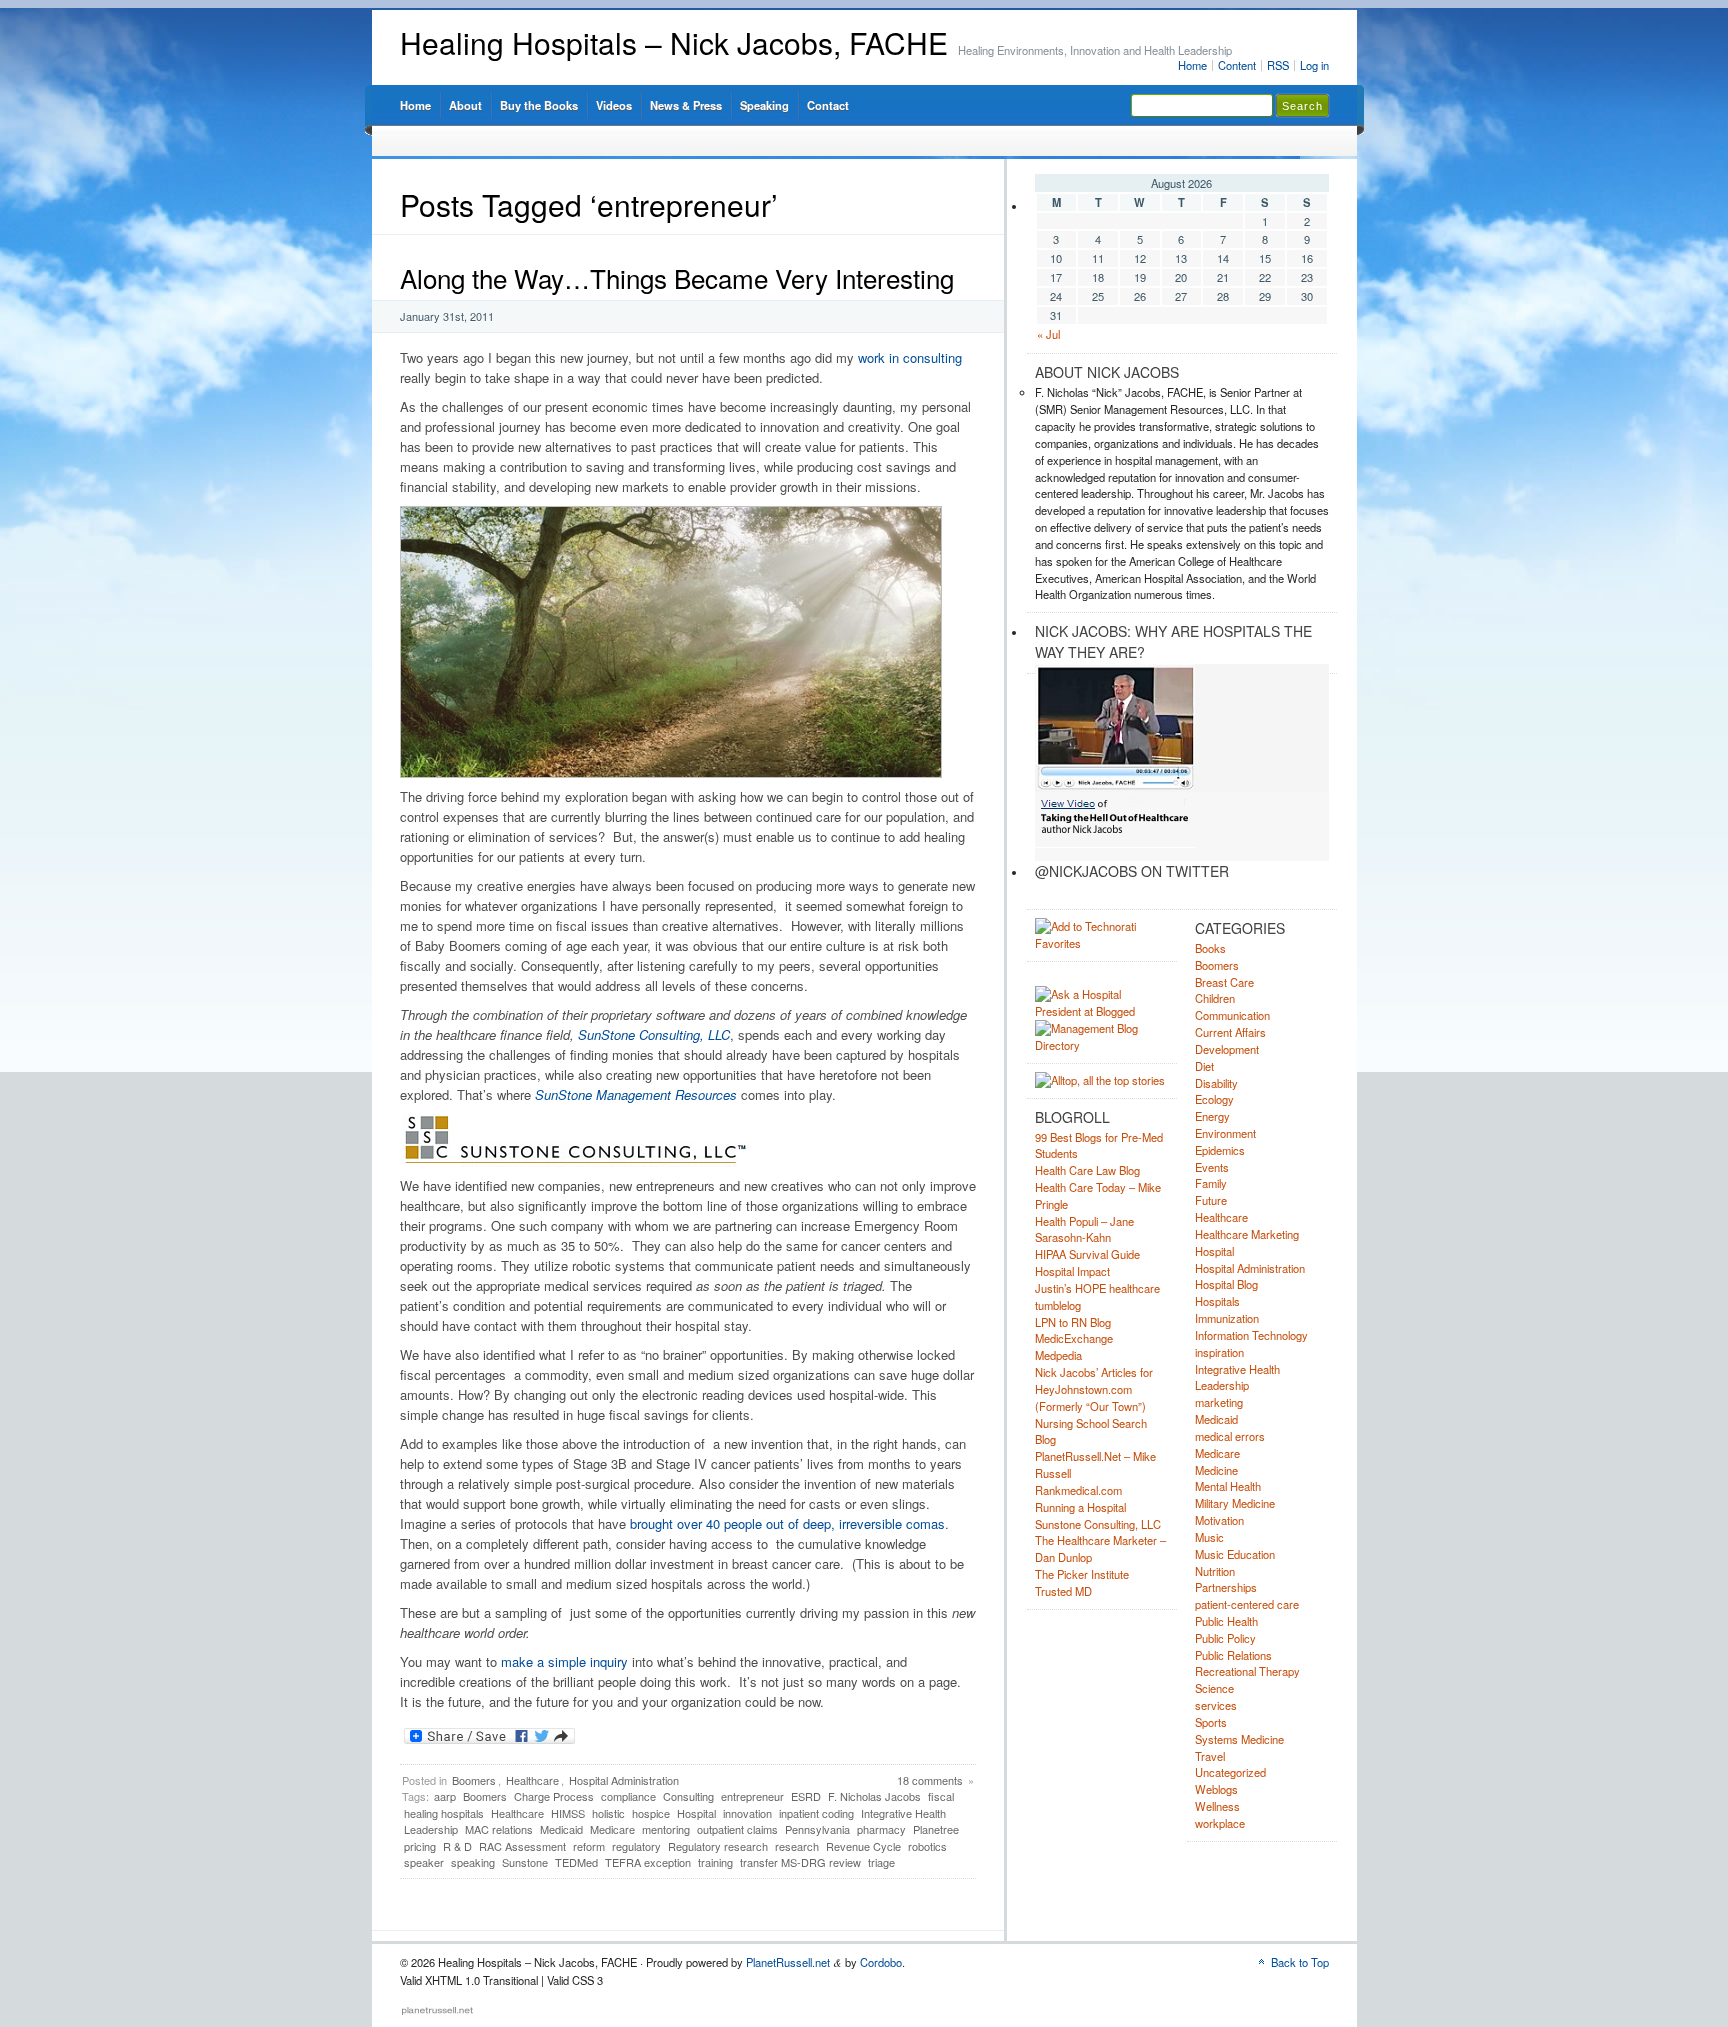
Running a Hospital (1080, 1507)
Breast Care (1224, 982)
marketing (1219, 1402)
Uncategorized (1230, 1772)
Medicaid (561, 1829)
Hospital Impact (1072, 1271)
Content (1237, 65)
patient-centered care (1247, 1604)
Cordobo (881, 1962)
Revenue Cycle (863, 1846)
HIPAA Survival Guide (1087, 1254)
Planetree (936, 1829)
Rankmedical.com (1078, 1490)
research (797, 1846)
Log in (1314, 65)
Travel (1210, 1756)
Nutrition (1215, 1571)
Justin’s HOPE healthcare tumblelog (1097, 1296)
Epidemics (1220, 1150)
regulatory (636, 1846)
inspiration (1219, 1352)
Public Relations (1233, 1655)
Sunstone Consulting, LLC (1098, 1524)
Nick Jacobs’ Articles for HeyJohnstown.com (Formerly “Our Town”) (1094, 1389)
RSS (1278, 65)
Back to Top (1300, 1962)
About (465, 105)
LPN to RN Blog (1073, 1322)
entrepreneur (752, 1796)
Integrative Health (903, 1813)
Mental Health (1228, 1486)
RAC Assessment (522, 1846)
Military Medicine (1235, 1503)
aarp (445, 1796)
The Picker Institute (1082, 1574)
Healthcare (532, 1780)
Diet (1204, 1066)
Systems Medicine (1239, 1739)
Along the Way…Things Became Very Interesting (677, 277)
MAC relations (499, 1829)
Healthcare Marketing (1247, 1234)
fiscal (941, 1796)
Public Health (1226, 1621)
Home (1192, 65)
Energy (1212, 1116)
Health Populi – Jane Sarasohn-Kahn (1084, 1229)
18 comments (930, 1780)
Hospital (696, 1813)
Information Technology (1251, 1335)
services (1216, 1705)
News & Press (686, 105)
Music (1209, 1537)
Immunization (1227, 1318)
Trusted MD (1063, 1591)
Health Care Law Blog (1087, 1170)
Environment (1225, 1133)
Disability (1216, 1083)
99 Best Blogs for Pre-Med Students (1099, 1145)
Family (1211, 1183)
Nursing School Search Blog (1091, 1431)
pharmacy (881, 1829)
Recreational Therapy (1247, 1671)
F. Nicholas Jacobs (874, 1796)
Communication (1232, 1015)
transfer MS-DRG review (800, 1862)
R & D (457, 1846)
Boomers (474, 1780)
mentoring (666, 1829)
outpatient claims (737, 1829)
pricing (420, 1846)
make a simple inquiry (564, 1661)
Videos (614, 105)
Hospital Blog (1226, 1284)
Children (1215, 998)
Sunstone (525, 1862)
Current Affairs (1230, 1032)
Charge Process (554, 1796)
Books (1210, 948)
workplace (1220, 1823)
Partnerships (1226, 1587)
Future (1211, 1200)
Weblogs (1216, 1789)
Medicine (1216, 1470)
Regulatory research (718, 1846)
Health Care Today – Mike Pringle (1098, 1195)
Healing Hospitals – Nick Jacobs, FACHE (674, 42)
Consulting (688, 1796)
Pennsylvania (817, 1829)
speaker (424, 1862)
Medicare (612, 1829)
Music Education (1235, 1554)
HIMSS (568, 1813)
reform (589, 1846)
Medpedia (1058, 1355)
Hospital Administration (624, 1780)
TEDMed (576, 1862)
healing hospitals (444, 1813)
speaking (473, 1862)
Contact (828, 105)
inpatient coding (816, 1813)
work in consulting (910, 357)
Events (1212, 1167)
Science (1214, 1688)
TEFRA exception (648, 1862)
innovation (747, 1813)
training (715, 1862)
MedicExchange (1074, 1338)
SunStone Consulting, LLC (654, 1034)
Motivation (1219, 1520)
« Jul (1048, 334)
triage (881, 1862)
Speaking (764, 105)
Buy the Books (539, 105)
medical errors (1230, 1436)
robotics (927, 1846)
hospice (651, 1813)
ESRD (806, 1796)
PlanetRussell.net (788, 1962)
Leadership (431, 1829)
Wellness (1217, 1806)
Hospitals (1217, 1301)
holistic (608, 1813)
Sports (1211, 1722)
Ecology (1214, 1099)
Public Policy (1225, 1638)
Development (1227, 1049)
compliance (628, 1796)
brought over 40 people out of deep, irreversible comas (787, 1523)
